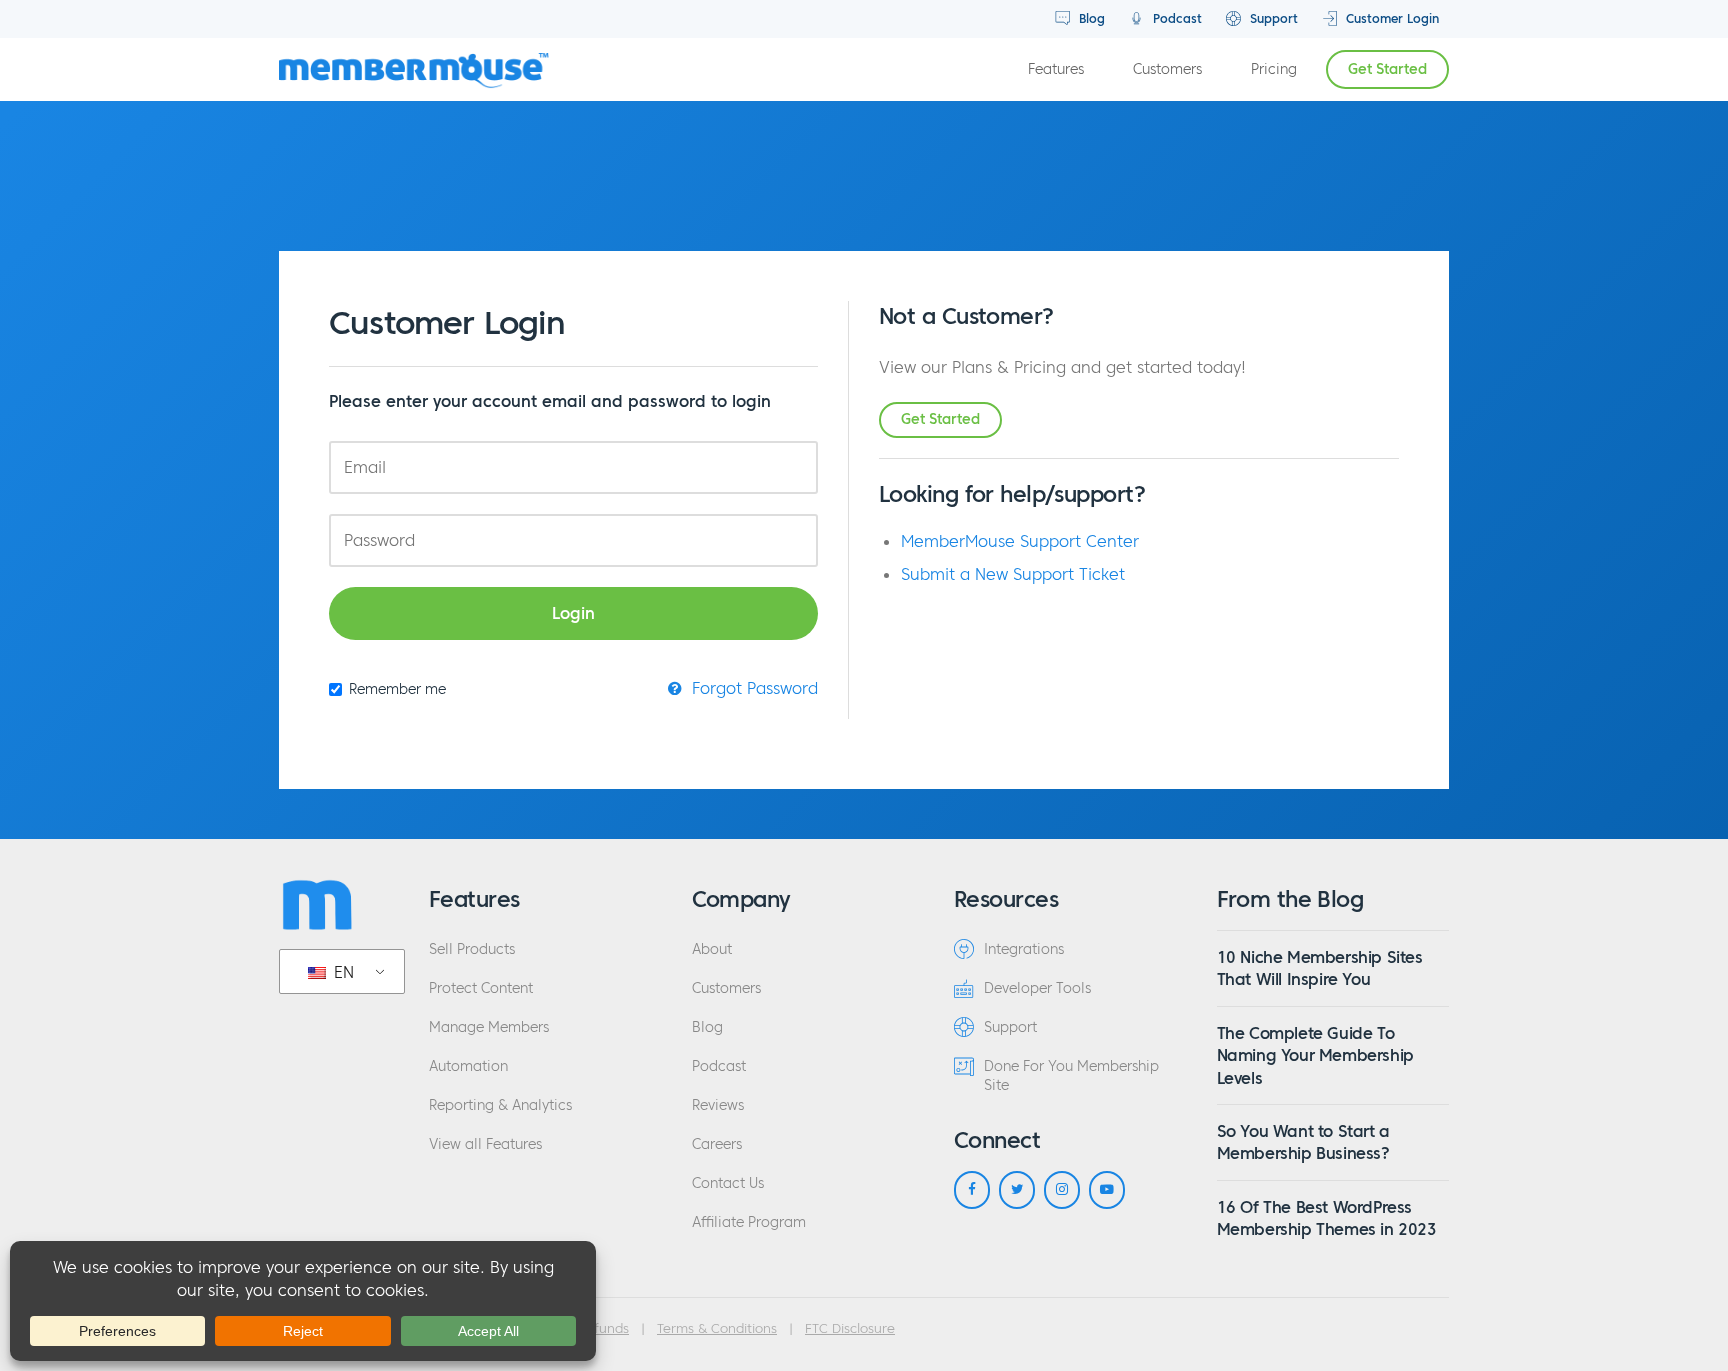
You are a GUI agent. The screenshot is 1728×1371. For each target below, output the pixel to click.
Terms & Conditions (717, 1329)
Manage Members (489, 1027)
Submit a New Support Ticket (1013, 574)
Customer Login (1390, 18)
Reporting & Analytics (500, 1105)
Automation (468, 1066)
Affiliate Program (749, 1222)
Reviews (718, 1105)
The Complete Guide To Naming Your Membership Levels (1315, 1055)
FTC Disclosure (850, 1329)
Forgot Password (752, 688)
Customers (1167, 69)
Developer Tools (1037, 988)
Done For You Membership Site (1071, 1076)
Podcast (1175, 18)
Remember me (397, 689)
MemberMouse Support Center (1020, 541)
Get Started (1387, 69)
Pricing (1274, 69)
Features (1056, 69)
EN (341, 972)
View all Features (485, 1144)
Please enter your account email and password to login (550, 401)
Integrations (1024, 949)
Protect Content (481, 988)
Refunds (603, 1329)
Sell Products (472, 949)
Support (1272, 18)
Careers (717, 1144)
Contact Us (728, 1183)
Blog (1090, 18)
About (712, 949)
